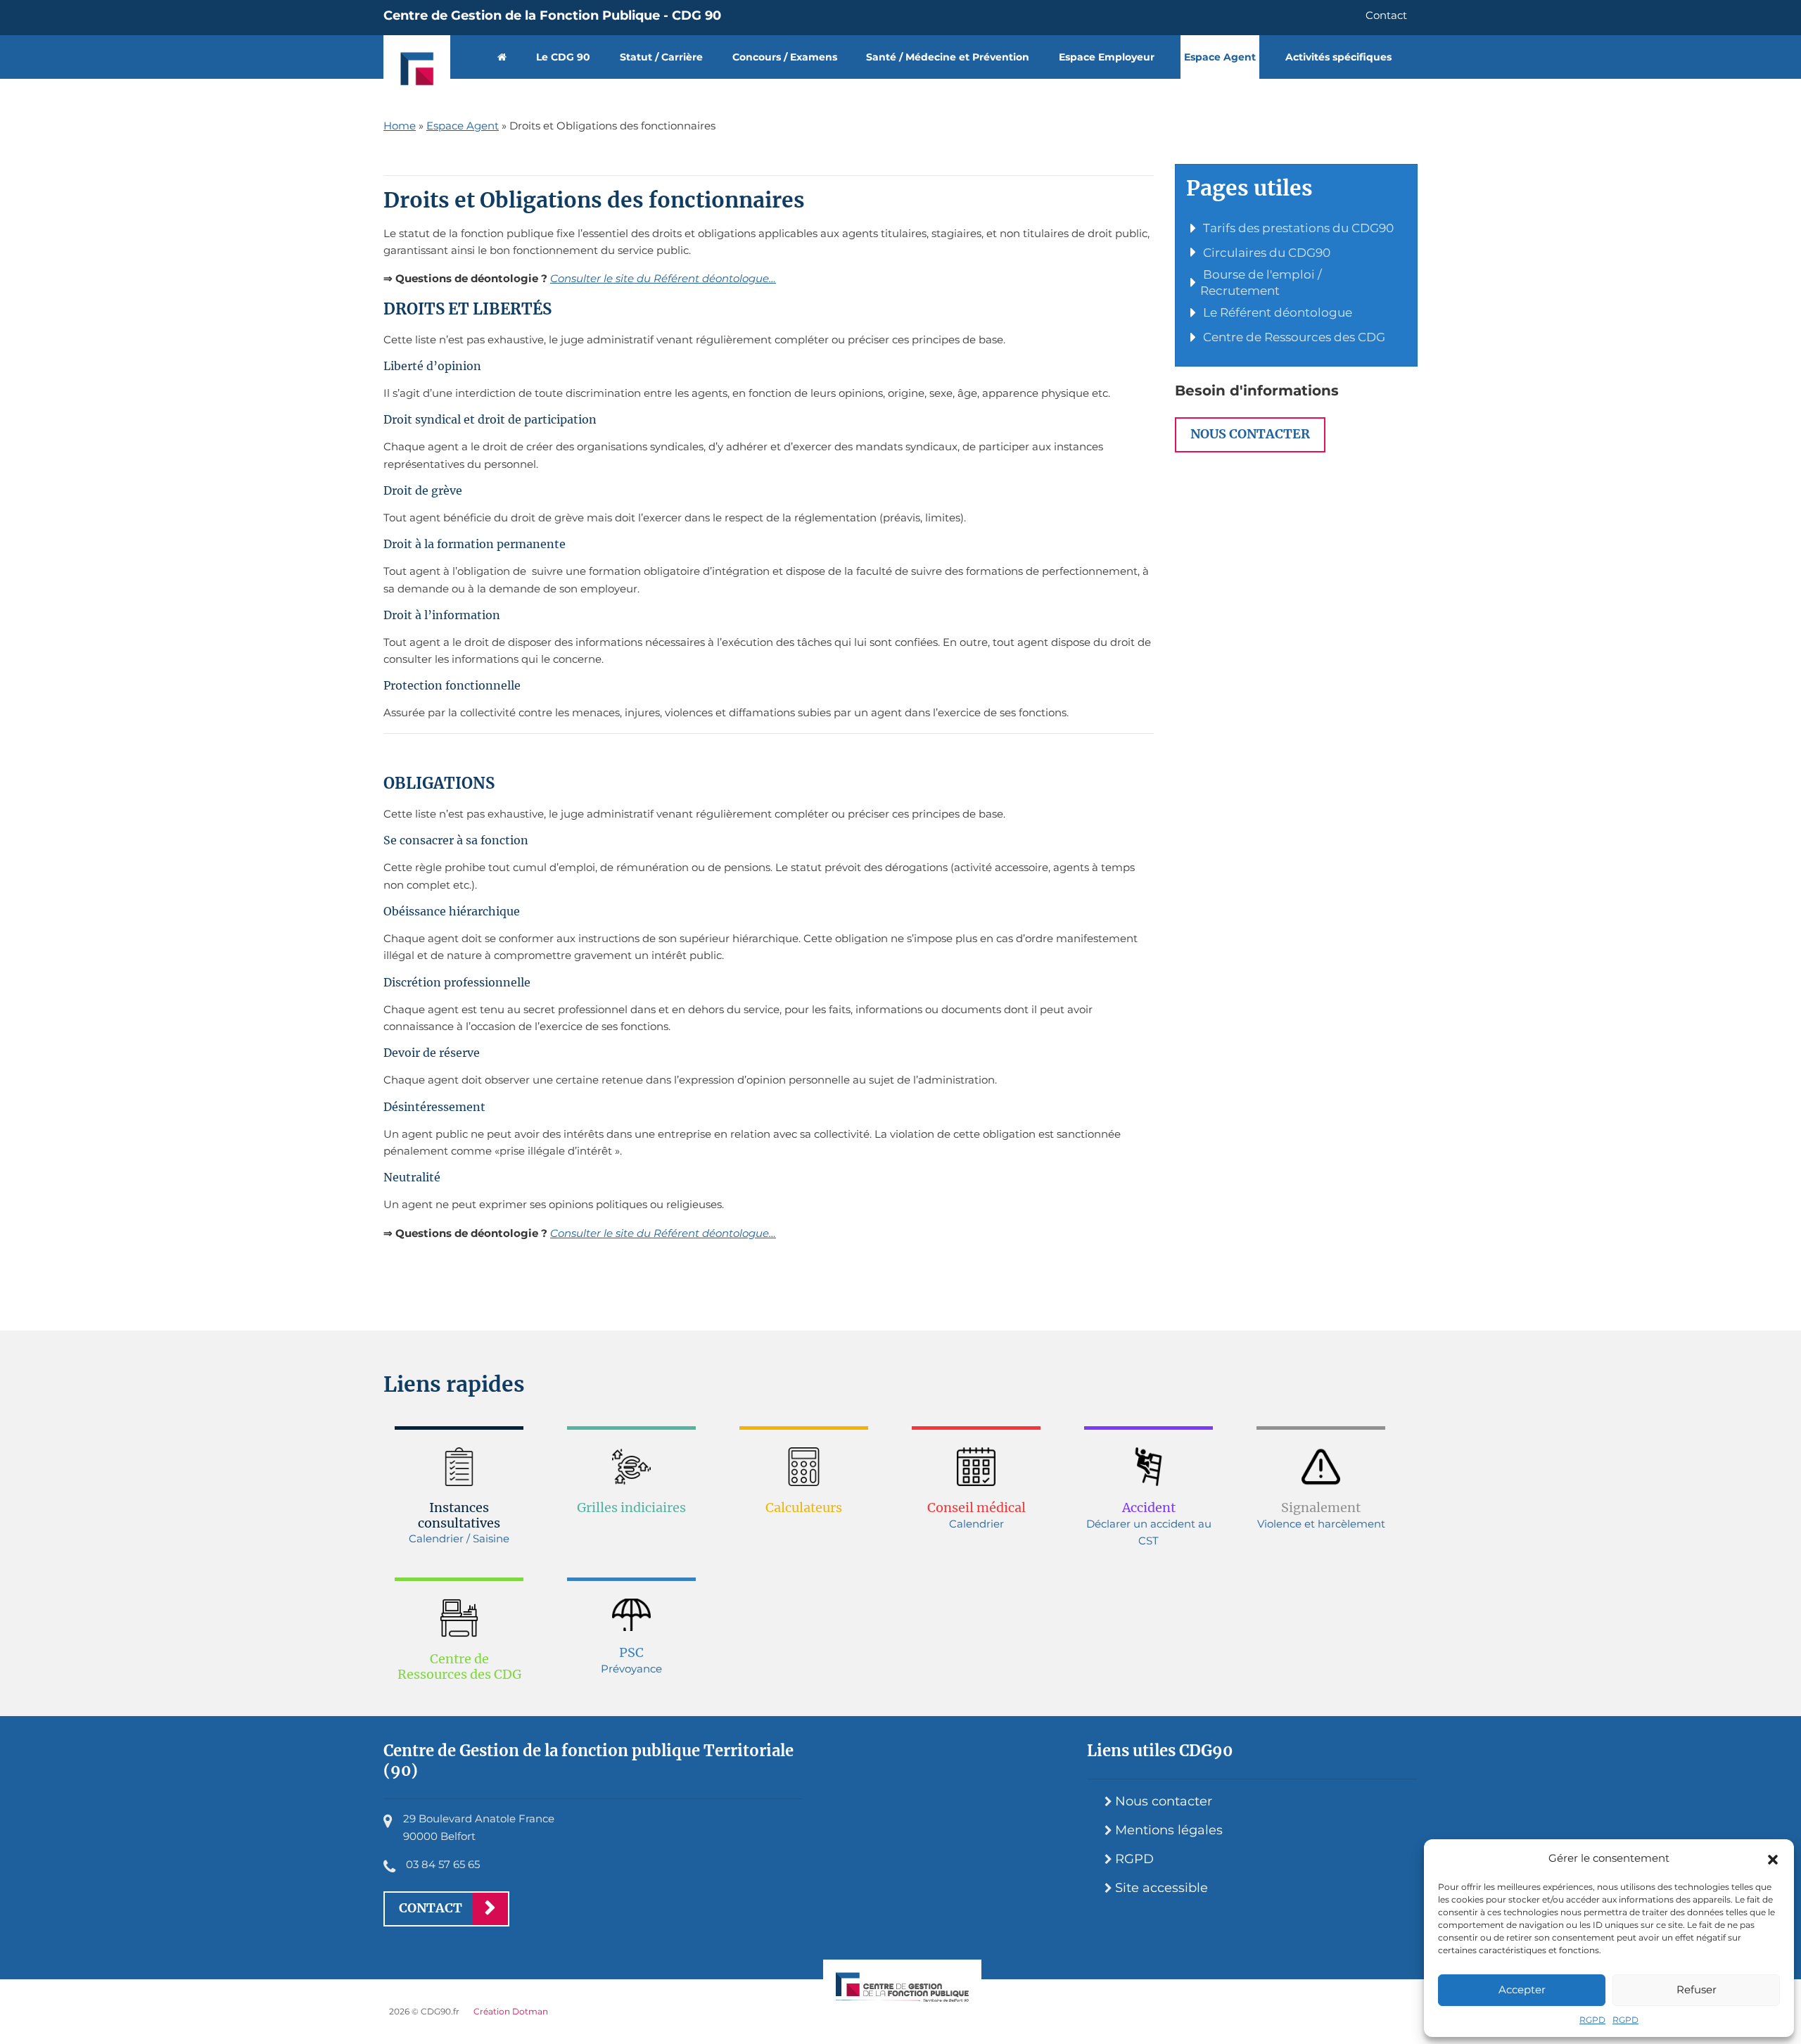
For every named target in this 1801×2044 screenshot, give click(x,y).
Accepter (1522, 1989)
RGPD (1592, 2020)
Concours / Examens (785, 57)
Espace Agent (1220, 57)
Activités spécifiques (1338, 57)
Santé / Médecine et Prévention (948, 57)
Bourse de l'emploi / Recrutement (1261, 283)
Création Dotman (511, 2011)
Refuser (1697, 1989)
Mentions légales (1169, 1830)
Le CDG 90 (563, 57)
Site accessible (1162, 1888)
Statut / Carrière (661, 57)
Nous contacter (1250, 434)
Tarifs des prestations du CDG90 (1297, 228)
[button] (1773, 1858)
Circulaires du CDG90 (1265, 253)
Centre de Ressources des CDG (1293, 337)
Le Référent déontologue (1276, 312)
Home (400, 126)
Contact (1386, 15)
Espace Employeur (1107, 57)
